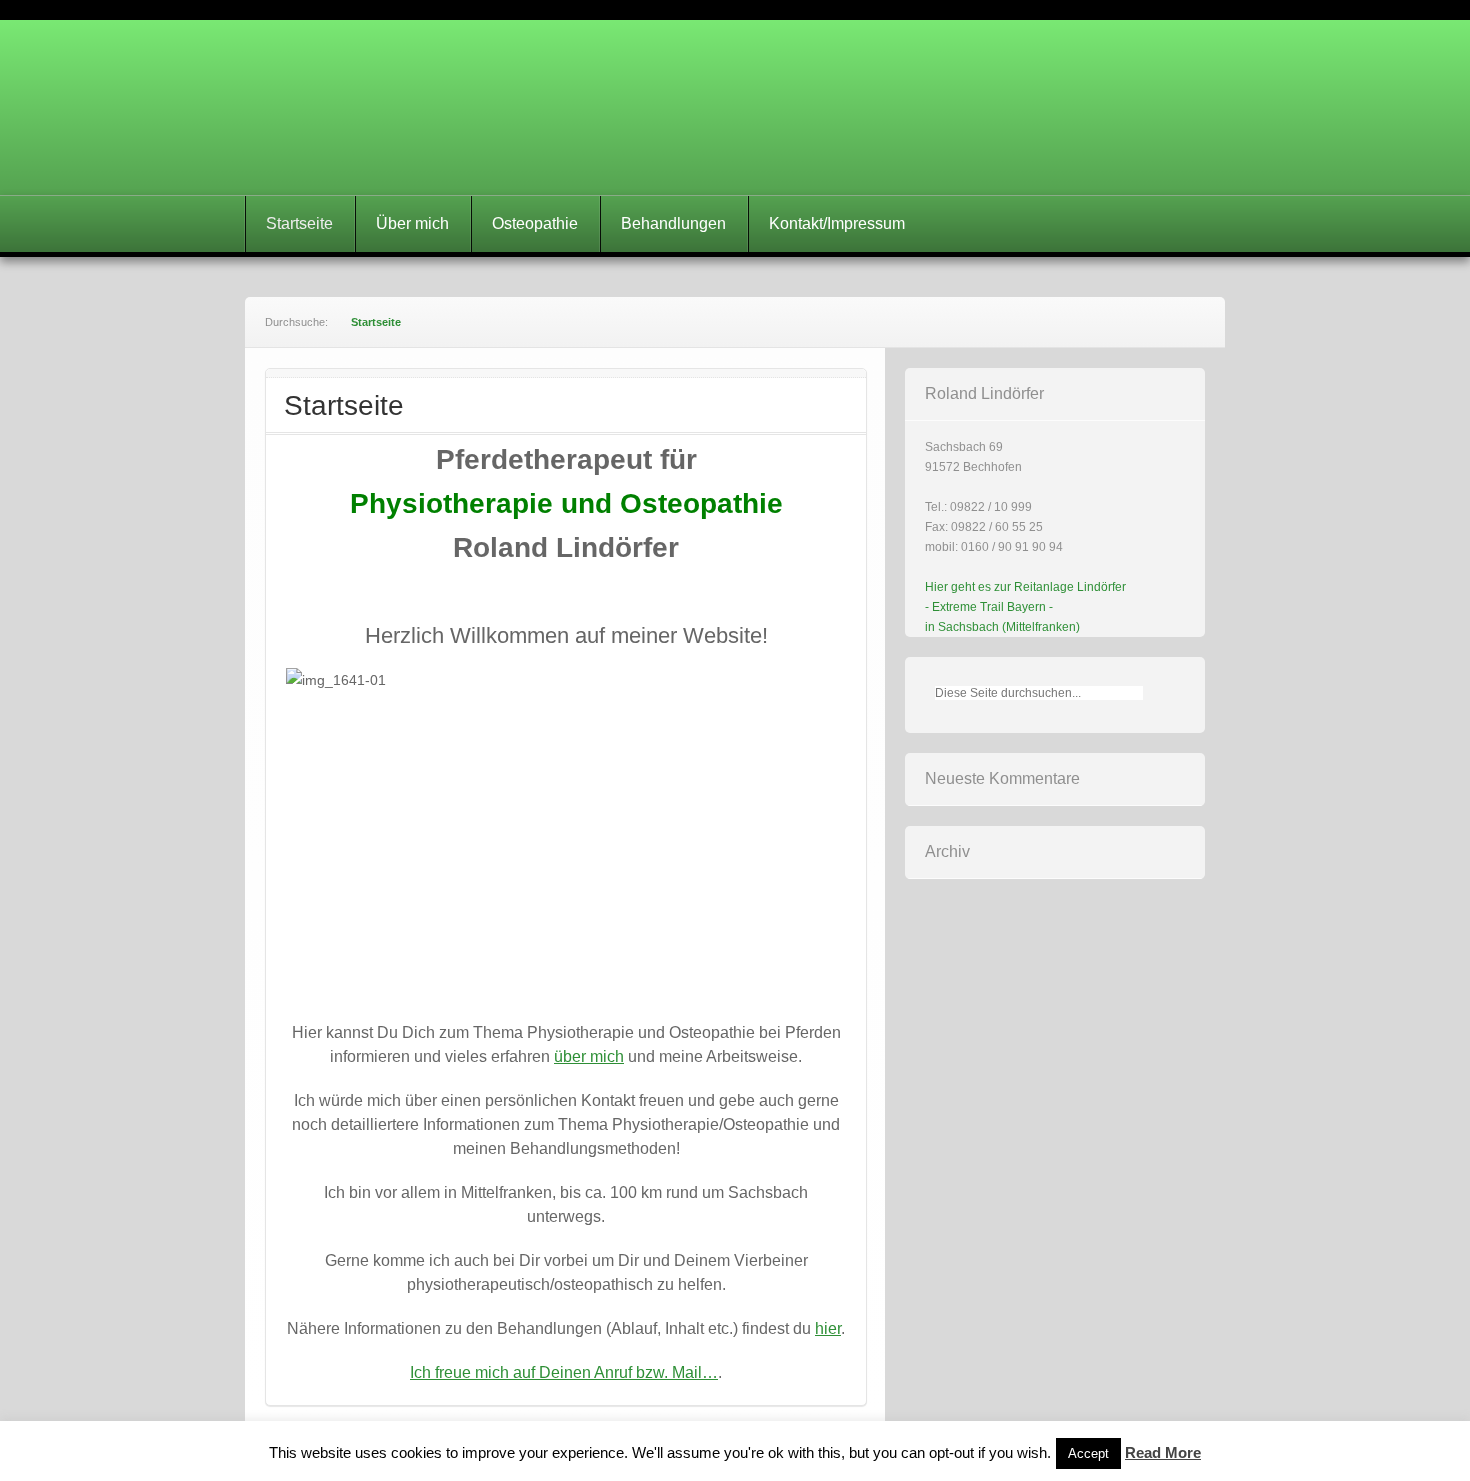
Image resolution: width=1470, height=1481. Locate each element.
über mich (589, 1056)
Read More (1163, 1452)
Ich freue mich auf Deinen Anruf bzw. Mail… (564, 1372)
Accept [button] (1088, 1453)
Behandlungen (673, 223)
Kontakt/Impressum (837, 223)
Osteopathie (535, 223)
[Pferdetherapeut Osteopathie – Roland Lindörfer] (735, 107)
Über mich (412, 223)
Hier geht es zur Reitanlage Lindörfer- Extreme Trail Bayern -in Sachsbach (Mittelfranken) (1025, 607)
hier (828, 1328)
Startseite (299, 223)
